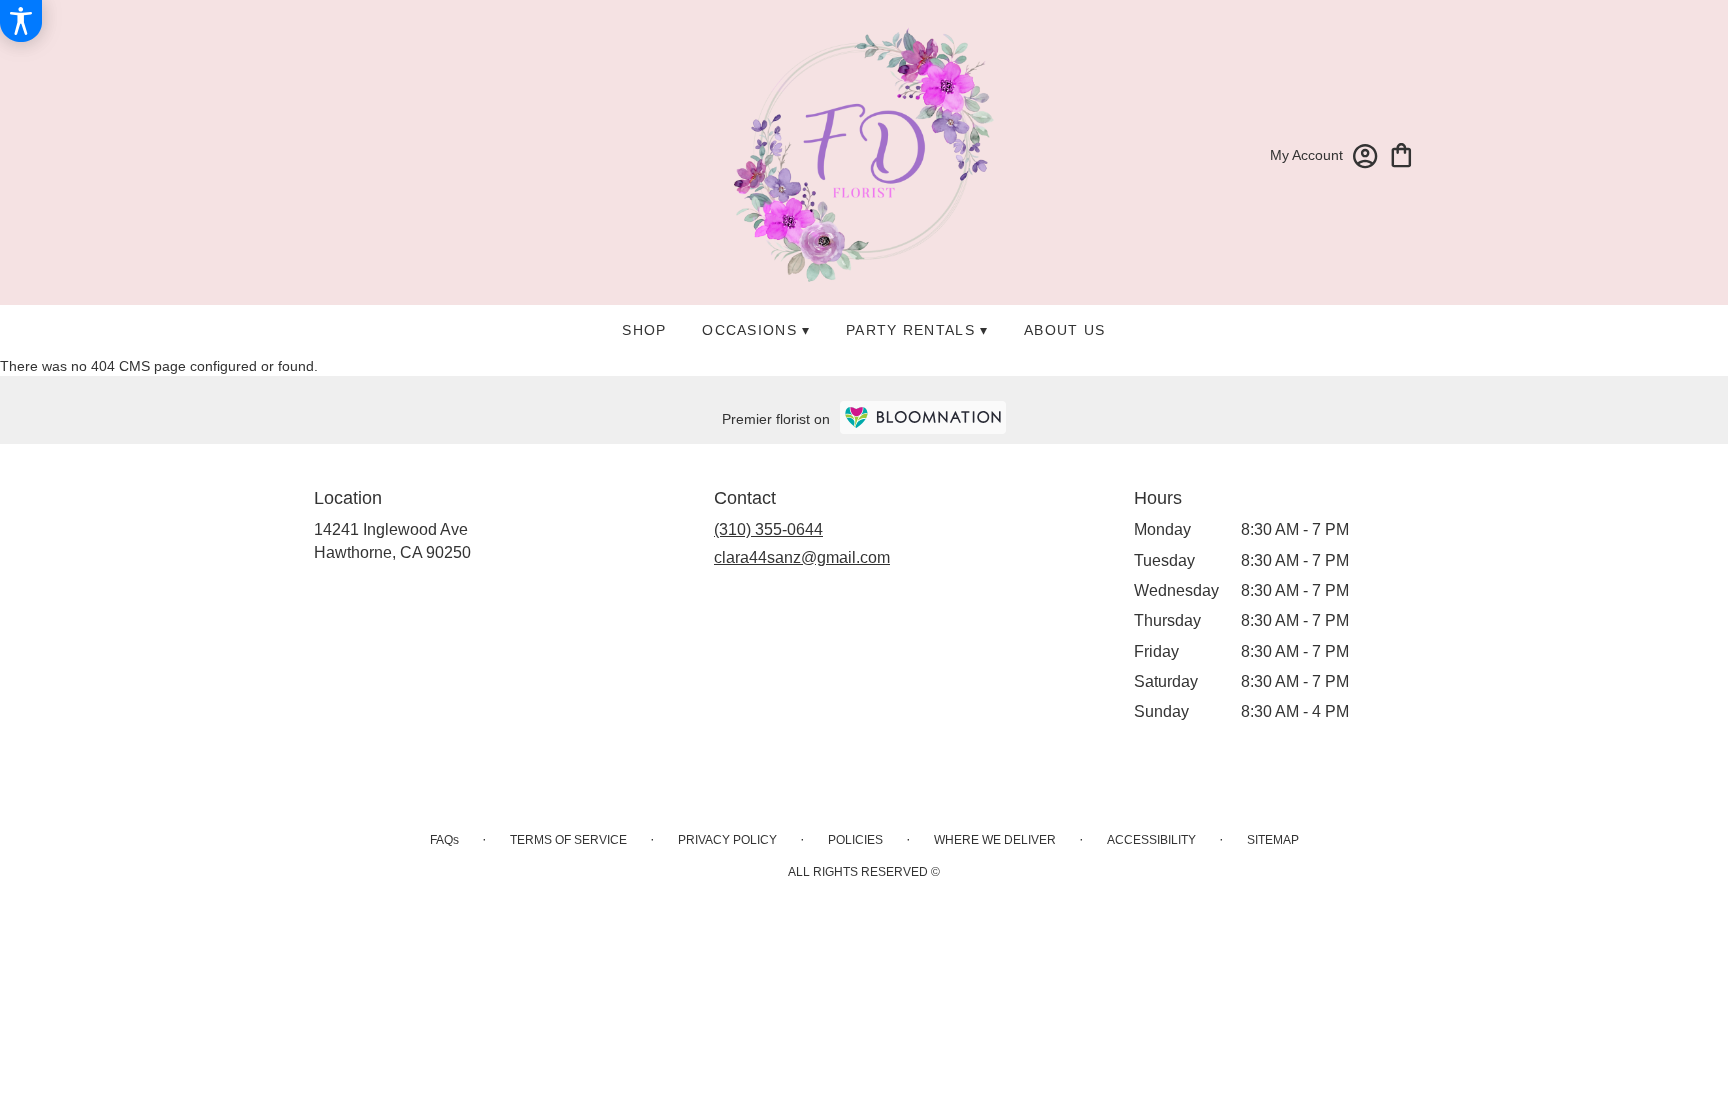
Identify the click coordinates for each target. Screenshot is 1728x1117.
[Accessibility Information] (21, 21)
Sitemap (1273, 840)
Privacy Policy (727, 840)
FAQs (444, 840)
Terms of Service (568, 840)
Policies (855, 840)
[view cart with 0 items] (1401, 153)
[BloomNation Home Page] (923, 417)
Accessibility (1151, 840)
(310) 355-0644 (768, 529)
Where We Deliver (995, 840)
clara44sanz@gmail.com (802, 557)
